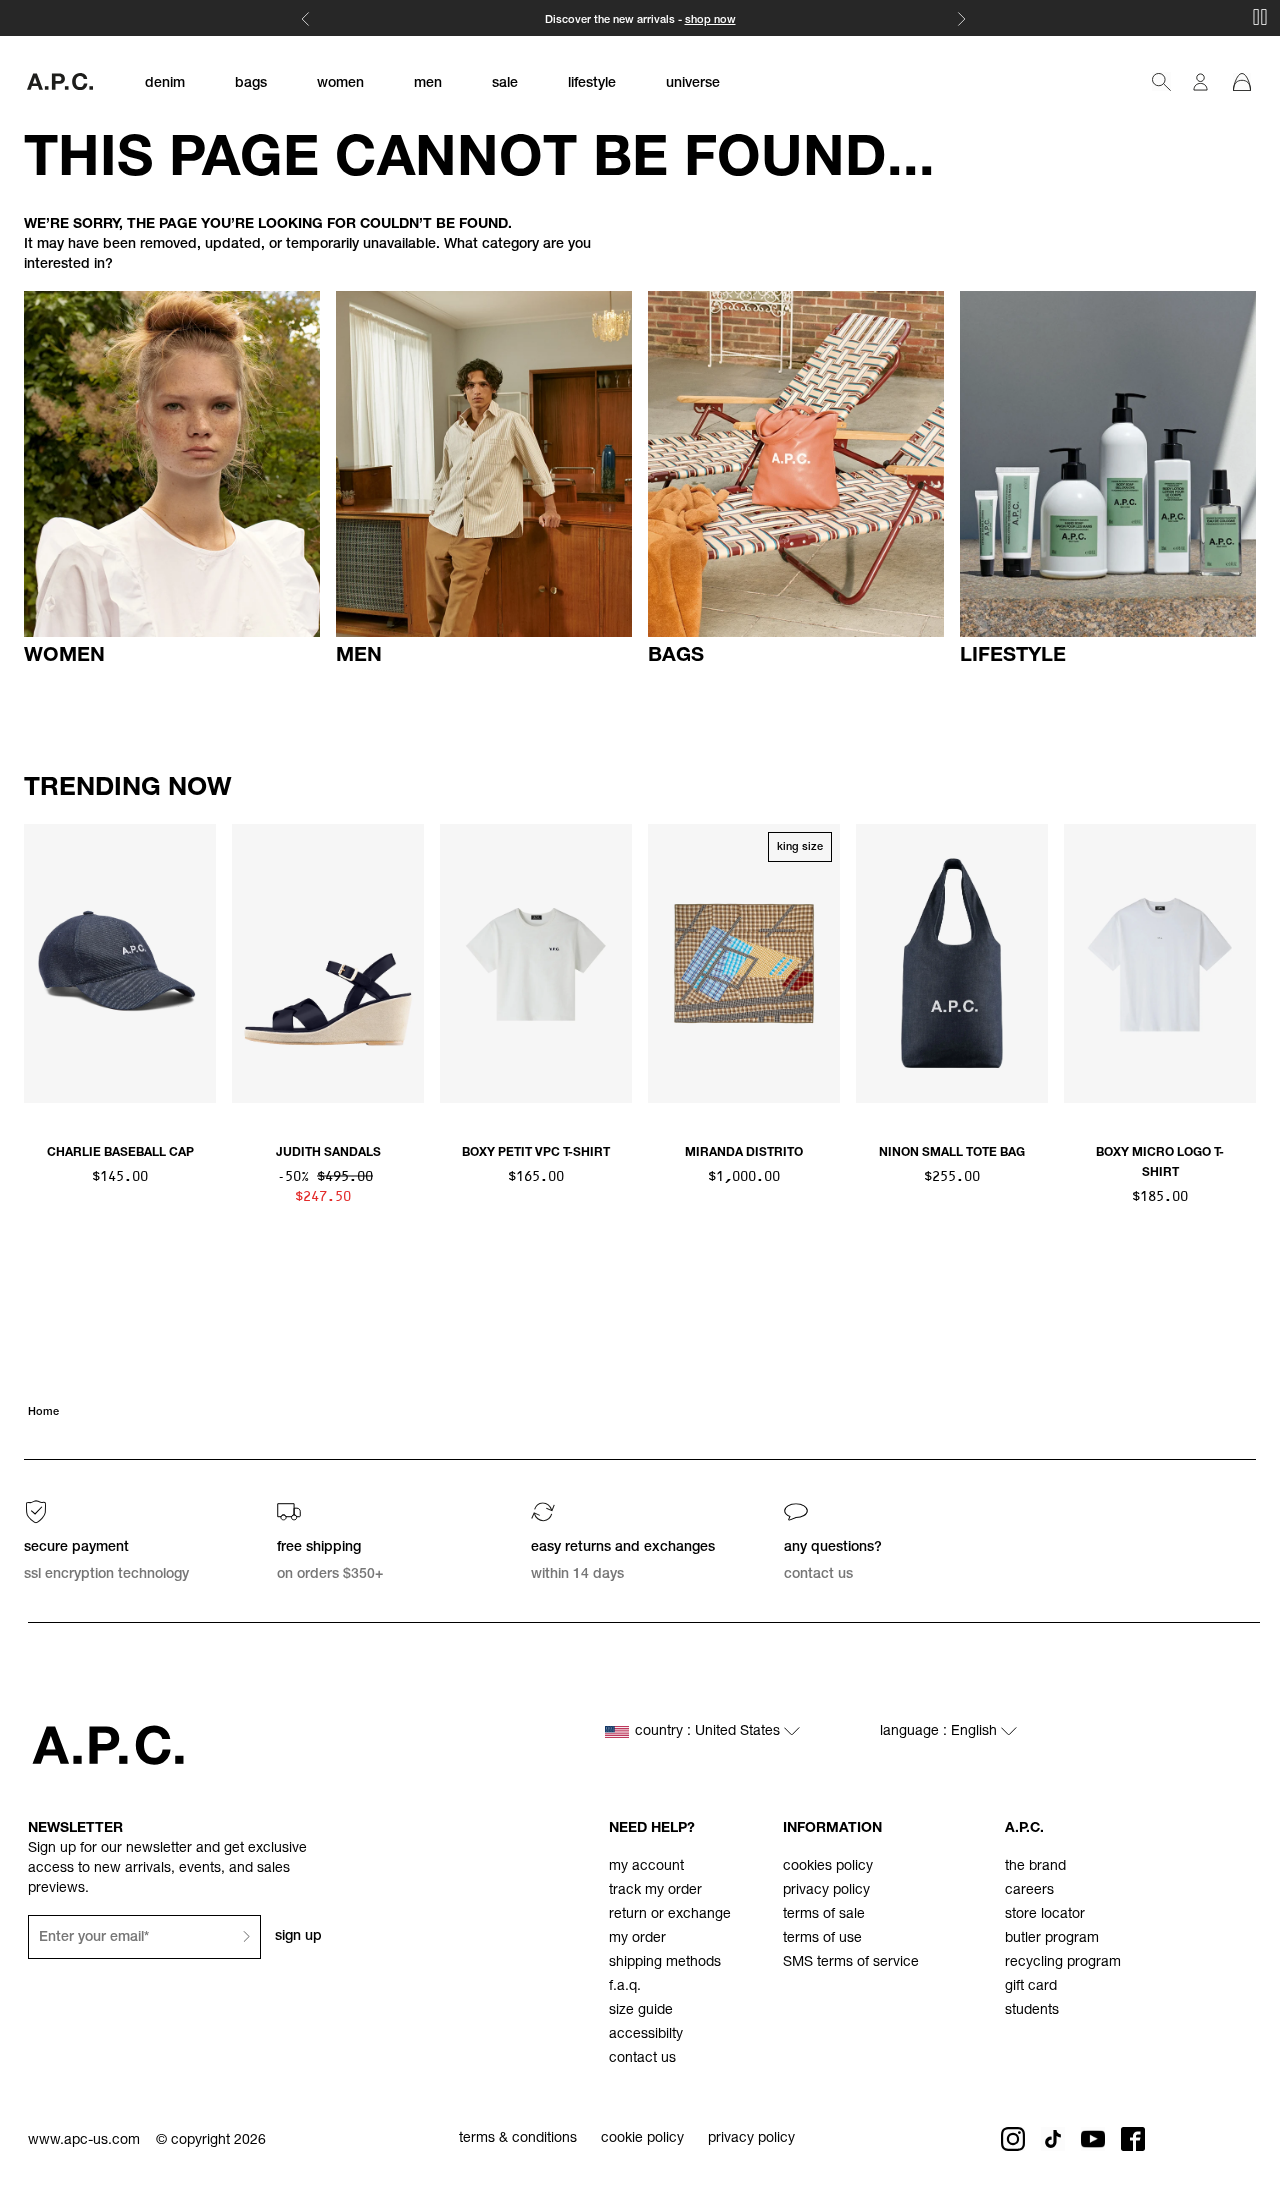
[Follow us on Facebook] (1133, 2139)
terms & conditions (518, 2139)
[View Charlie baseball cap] (120, 963)
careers (1029, 1891)
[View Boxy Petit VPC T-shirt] (536, 963)
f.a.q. (625, 1987)
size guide (641, 2011)
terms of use (822, 1939)
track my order (655, 1891)
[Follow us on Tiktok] (1053, 2139)
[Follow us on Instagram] (1013, 2139)
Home (43, 1412)
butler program (1052, 1939)
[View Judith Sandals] (328, 963)
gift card (1031, 1987)
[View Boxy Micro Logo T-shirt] (1160, 963)
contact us (642, 2059)
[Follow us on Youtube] (1093, 2139)
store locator (1045, 1915)
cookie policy (642, 2139)
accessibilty (646, 2035)
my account (646, 1867)
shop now (710, 20)
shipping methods (665, 1963)
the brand (1035, 1867)
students (1032, 2011)
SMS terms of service (851, 1963)
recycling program (1063, 1963)
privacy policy (826, 1891)
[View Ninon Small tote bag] (952, 963)
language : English (940, 1732)
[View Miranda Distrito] (744, 963)
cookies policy (828, 1867)
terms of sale (824, 1915)
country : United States (709, 1732)
